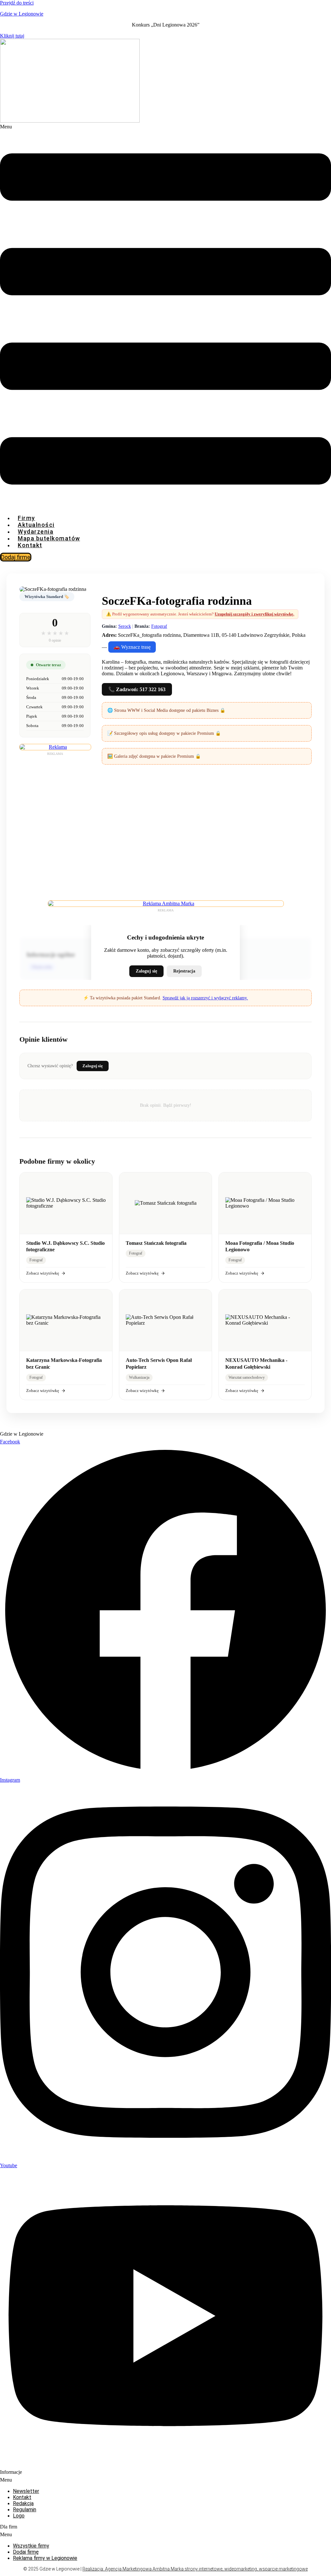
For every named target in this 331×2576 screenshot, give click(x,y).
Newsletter (26, 2491)
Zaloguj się (146, 971)
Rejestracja (184, 971)
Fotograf (159, 626)
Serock (125, 626)
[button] (165, 317)
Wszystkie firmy (31, 2546)
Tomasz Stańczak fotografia (156, 1243)
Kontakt (30, 545)
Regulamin (25, 2510)
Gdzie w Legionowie (22, 14)
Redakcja (23, 2503)
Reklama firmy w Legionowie (45, 2558)
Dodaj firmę (26, 2552)
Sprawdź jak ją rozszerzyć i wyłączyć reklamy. (205, 998)
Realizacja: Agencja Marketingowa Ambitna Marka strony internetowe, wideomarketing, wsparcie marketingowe (195, 2569)
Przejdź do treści (17, 3)
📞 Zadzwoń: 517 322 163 (137, 689)
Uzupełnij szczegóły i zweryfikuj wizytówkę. (254, 614)
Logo (19, 2516)
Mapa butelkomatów (49, 538)
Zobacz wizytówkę (43, 1273)
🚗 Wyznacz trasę (132, 647)
